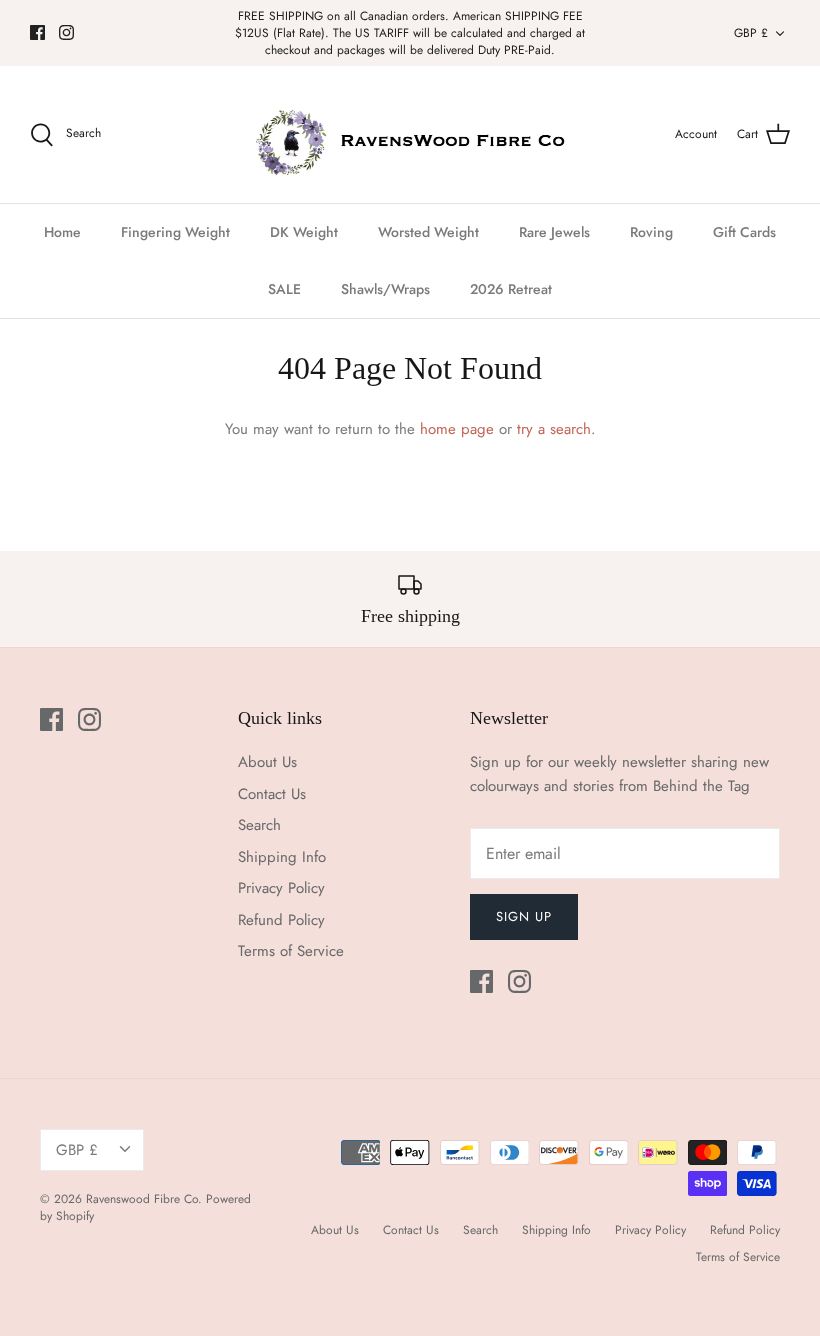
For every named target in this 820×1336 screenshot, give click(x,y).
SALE (284, 289)
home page (457, 429)
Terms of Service (291, 951)
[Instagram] (66, 32)
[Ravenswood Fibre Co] (410, 134)
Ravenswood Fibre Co (142, 1199)
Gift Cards (744, 232)
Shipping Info (282, 857)
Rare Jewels (554, 232)
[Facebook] (37, 32)
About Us (267, 762)
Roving (651, 232)
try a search (554, 429)
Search (259, 825)
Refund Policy (281, 920)
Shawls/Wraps (385, 289)
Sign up (524, 916)
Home (62, 232)
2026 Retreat (511, 289)
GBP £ (751, 33)
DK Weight (304, 232)
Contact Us (272, 794)
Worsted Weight (428, 232)
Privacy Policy (281, 888)
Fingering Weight (175, 232)
